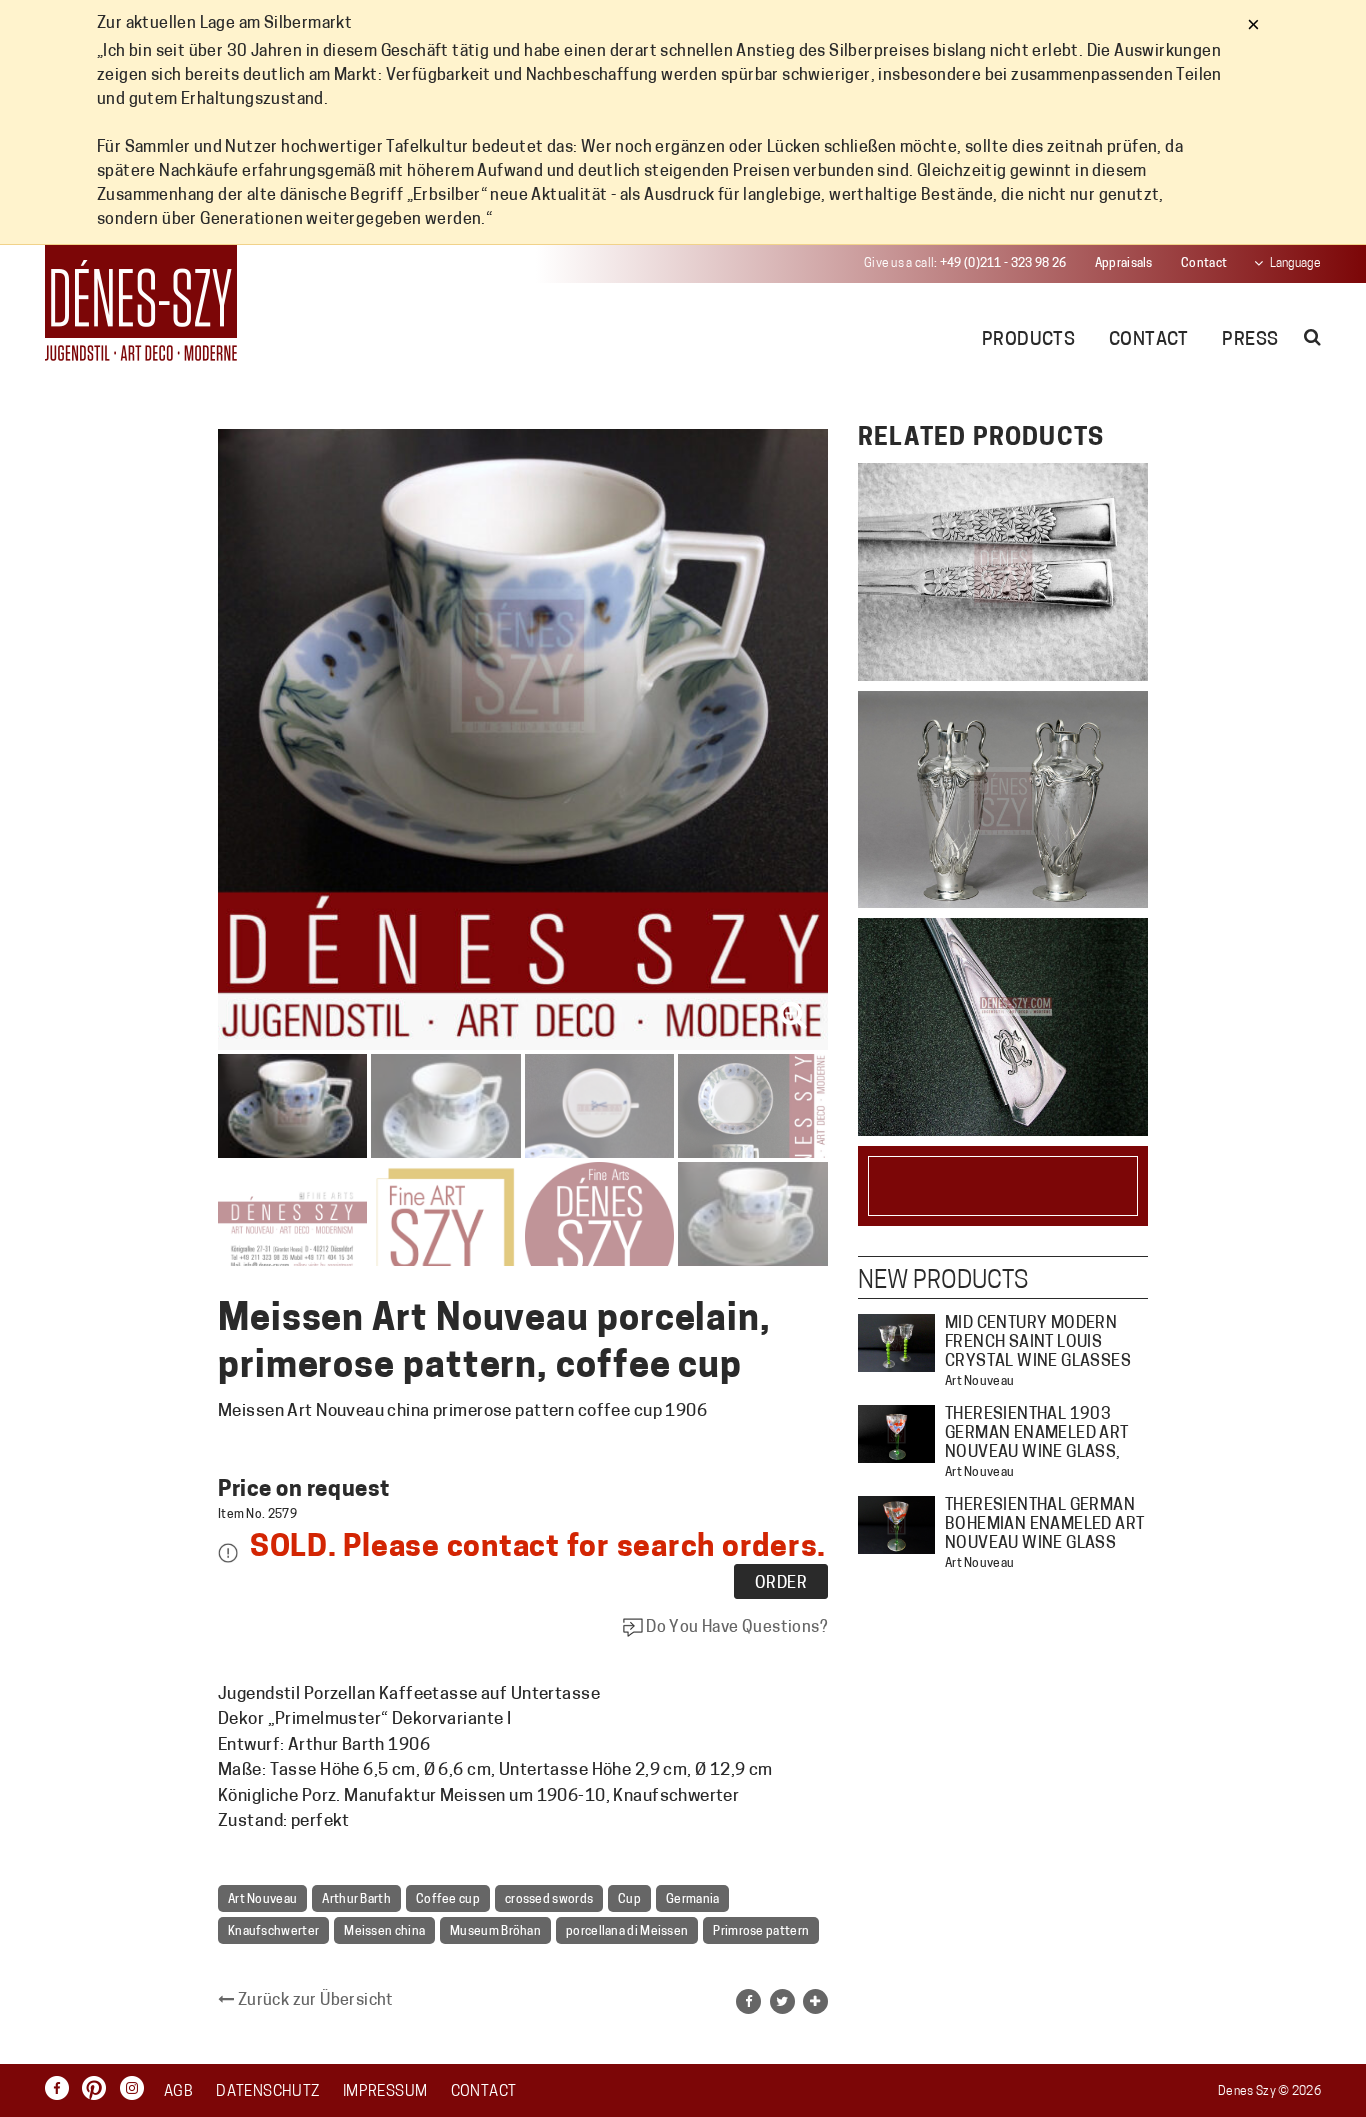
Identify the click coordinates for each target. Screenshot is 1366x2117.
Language (1295, 264)
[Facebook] (62, 2089)
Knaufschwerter (273, 1932)
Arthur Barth (356, 1900)
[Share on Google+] (815, 2001)
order (781, 1584)
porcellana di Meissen (627, 1932)
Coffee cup (448, 1900)
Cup (629, 1900)
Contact (1204, 264)
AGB (178, 2092)
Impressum (385, 2092)
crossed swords (549, 1900)
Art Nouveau (262, 1900)
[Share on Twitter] (782, 2001)
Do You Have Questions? (735, 1628)
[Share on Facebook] (748, 2001)
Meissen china (384, 1932)
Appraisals (1124, 264)
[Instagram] (137, 2089)
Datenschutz (267, 2092)
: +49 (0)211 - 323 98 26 (965, 264)
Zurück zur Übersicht (313, 2001)
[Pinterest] (99, 2089)
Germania (692, 1900)
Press (1250, 341)
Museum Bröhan (495, 1932)
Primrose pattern (761, 1932)
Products (1029, 341)
